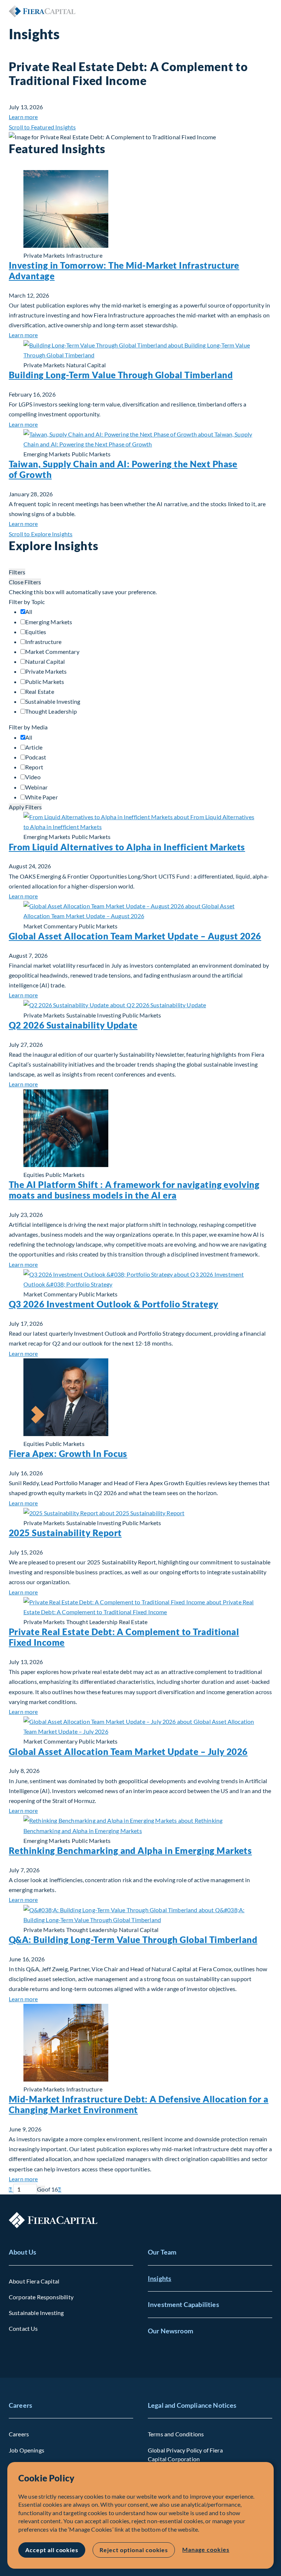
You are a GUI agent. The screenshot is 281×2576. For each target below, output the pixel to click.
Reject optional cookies (134, 2550)
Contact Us (23, 2328)
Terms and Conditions (176, 2434)
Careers (20, 2405)
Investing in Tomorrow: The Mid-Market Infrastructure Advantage (124, 271)
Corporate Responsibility (41, 2297)
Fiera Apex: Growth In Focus (68, 1453)
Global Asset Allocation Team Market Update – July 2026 (128, 1751)
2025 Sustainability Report (65, 1533)
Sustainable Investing (36, 2313)
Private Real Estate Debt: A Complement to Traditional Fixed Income (124, 1637)
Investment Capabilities (183, 2304)
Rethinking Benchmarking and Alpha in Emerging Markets (130, 1850)
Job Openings (27, 2450)
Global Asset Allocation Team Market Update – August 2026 (135, 936)
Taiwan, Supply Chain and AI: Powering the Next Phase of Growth (123, 469)
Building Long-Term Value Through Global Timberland (121, 375)
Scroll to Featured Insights (42, 127)
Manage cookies (206, 2549)
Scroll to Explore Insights (41, 534)
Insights (160, 2278)
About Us (23, 2252)
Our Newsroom (171, 2331)
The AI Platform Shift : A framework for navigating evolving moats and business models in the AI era (134, 1190)
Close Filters (25, 582)
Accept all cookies (52, 2550)
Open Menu (266, 11)
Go (41, 2189)
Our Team (162, 2252)
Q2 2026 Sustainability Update (73, 1025)
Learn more (23, 117)
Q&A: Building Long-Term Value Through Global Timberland (133, 1940)
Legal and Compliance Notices (192, 2405)
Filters (17, 572)
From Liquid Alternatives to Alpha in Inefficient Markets (127, 847)
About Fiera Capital (34, 2281)
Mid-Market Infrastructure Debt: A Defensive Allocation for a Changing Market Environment (139, 2104)
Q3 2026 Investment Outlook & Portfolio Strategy (114, 1304)
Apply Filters (25, 807)
